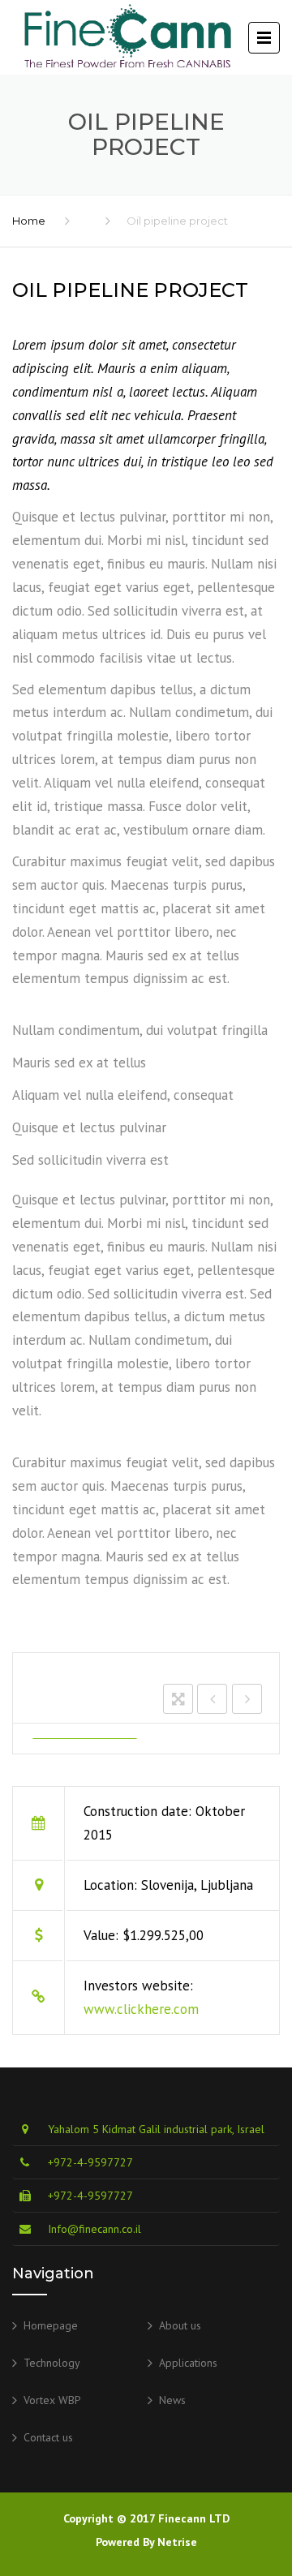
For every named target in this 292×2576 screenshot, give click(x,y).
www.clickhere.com (141, 2009)
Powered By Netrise (146, 2542)
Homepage (51, 2325)
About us (180, 2325)
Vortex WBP (52, 2400)
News (172, 2400)
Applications (188, 2363)
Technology (52, 2363)
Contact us (48, 2437)
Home (29, 221)
